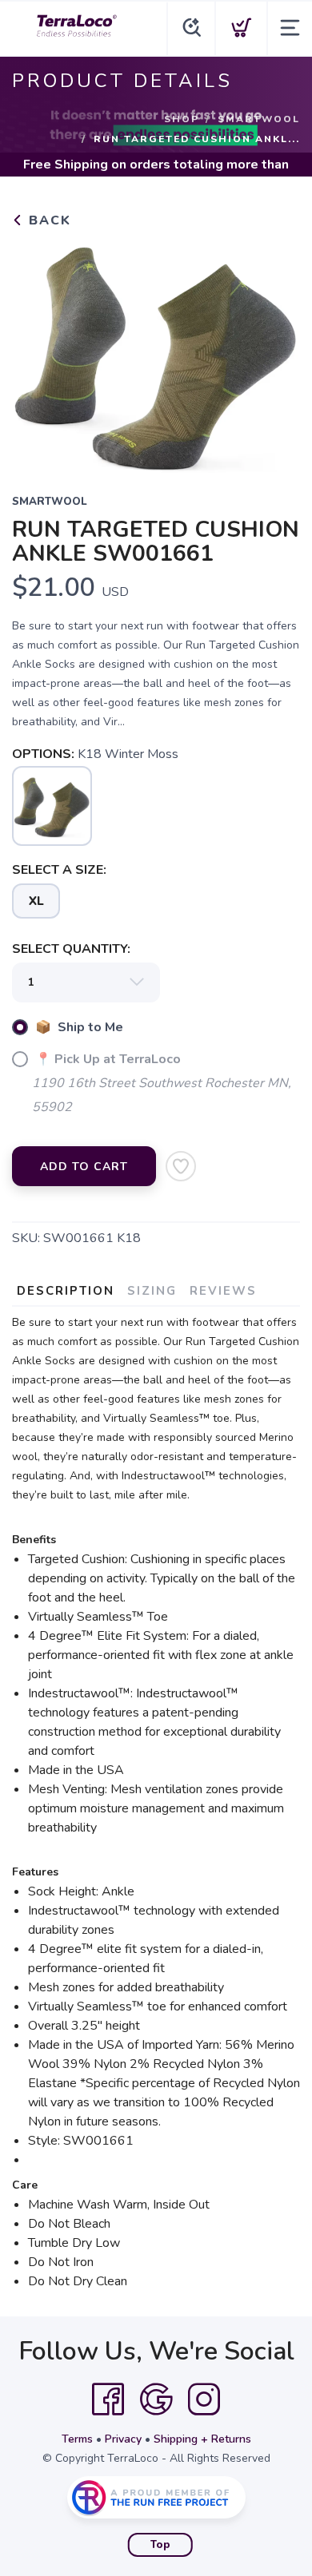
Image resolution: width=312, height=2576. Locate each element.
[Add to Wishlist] (181, 1166)
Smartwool (259, 119)
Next (275, 351)
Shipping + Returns (202, 2439)
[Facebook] (108, 2399)
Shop (182, 119)
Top (160, 2545)
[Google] (156, 2399)
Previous (37, 351)
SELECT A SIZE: (59, 870)
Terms (77, 2439)
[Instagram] (204, 2399)
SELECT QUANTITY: (71, 949)
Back (48, 220)
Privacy (123, 2439)
